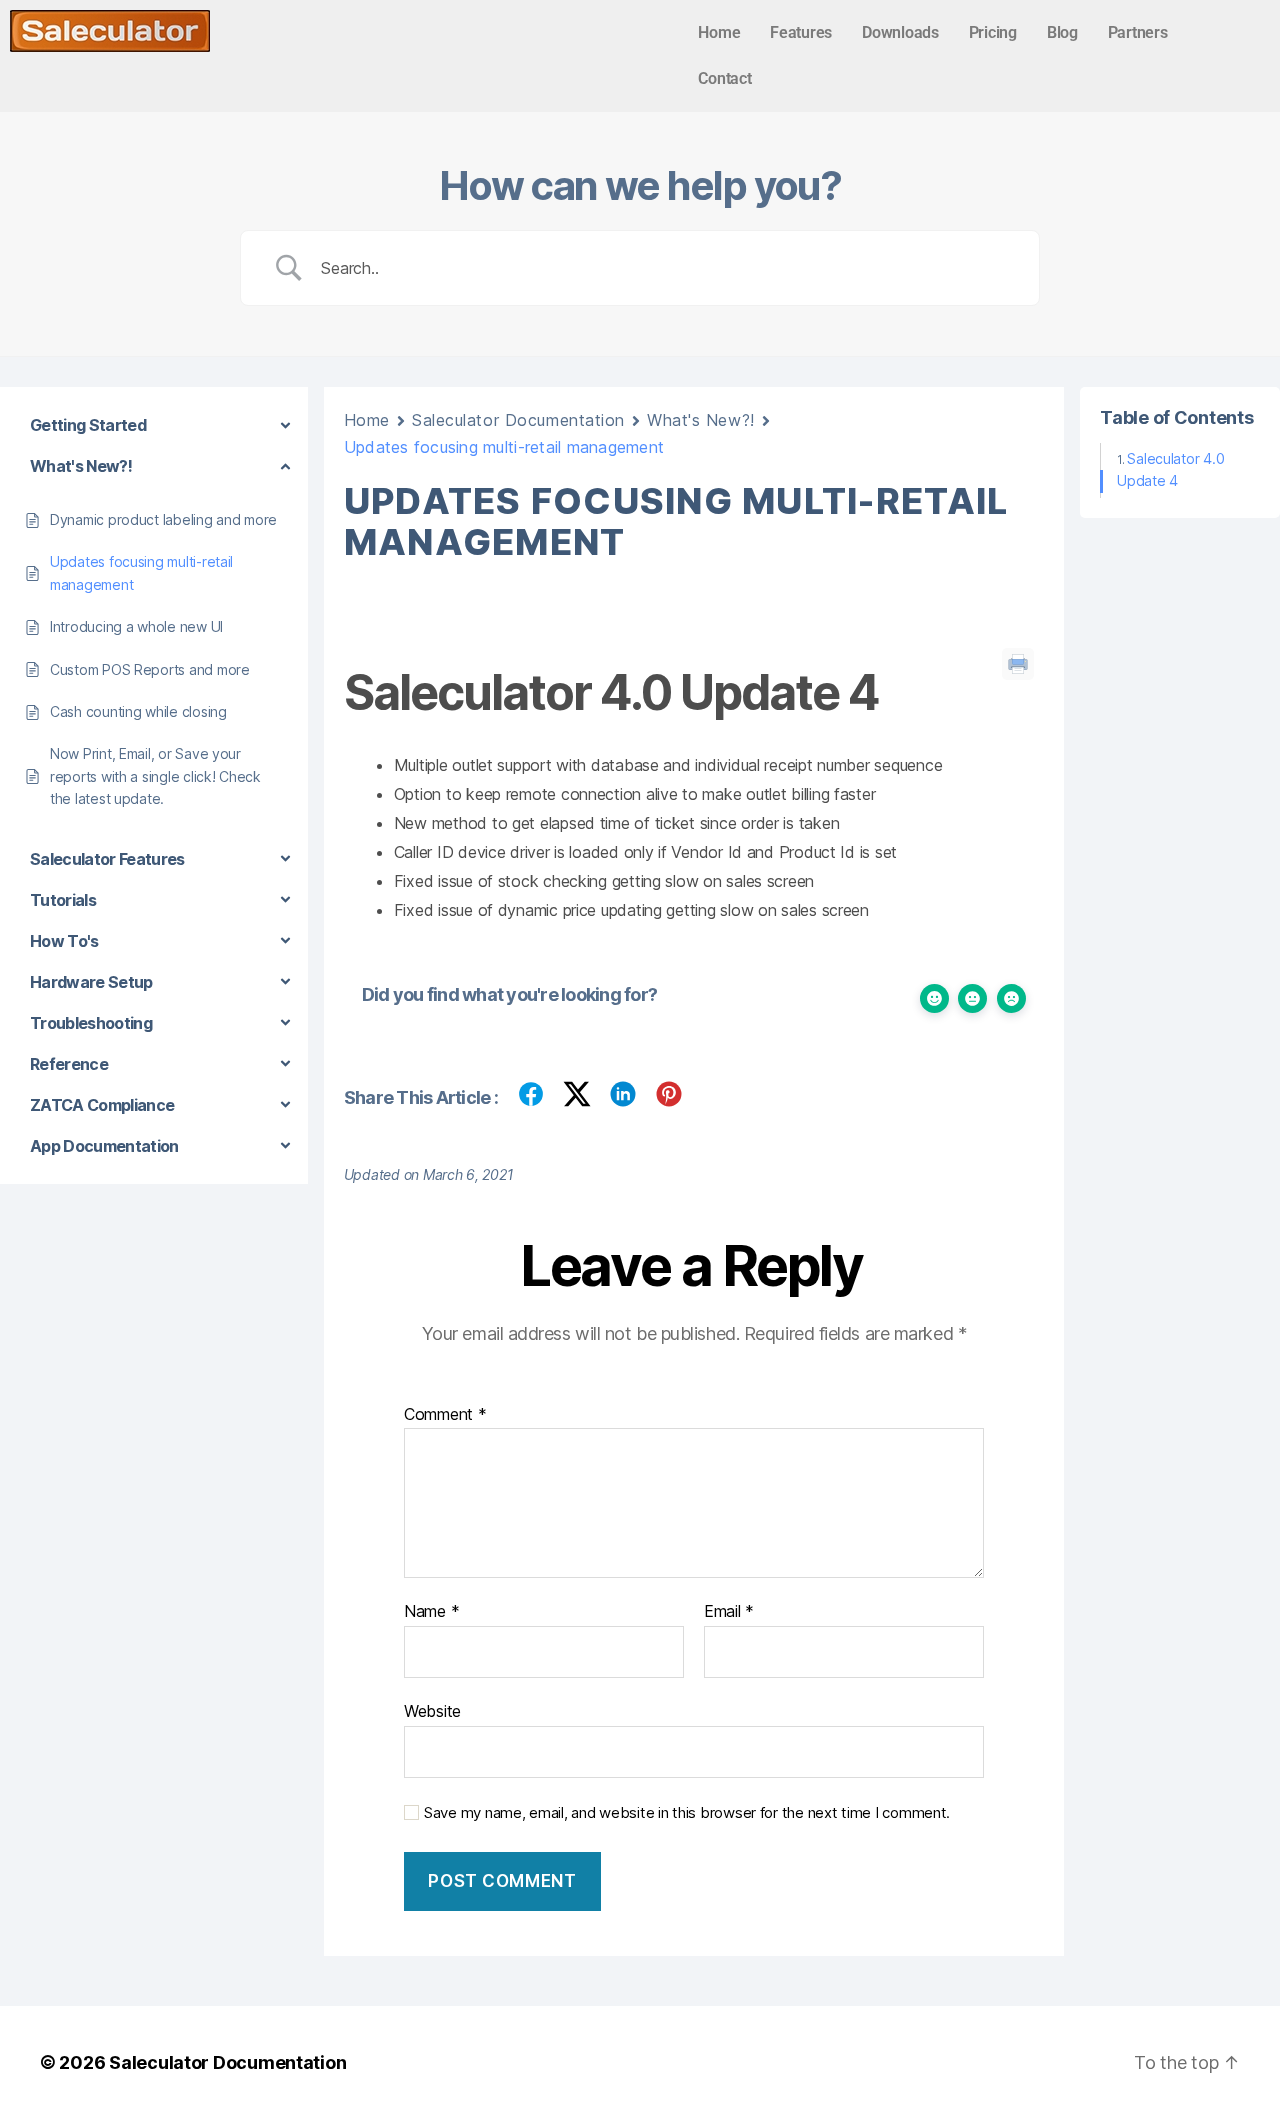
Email (729, 1612)
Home (719, 32)
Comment (445, 1415)
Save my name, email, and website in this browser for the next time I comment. (687, 1813)
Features (801, 32)
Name (431, 1612)
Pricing (993, 32)
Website (432, 1710)
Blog (1062, 32)
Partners (1138, 32)
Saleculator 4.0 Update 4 (1170, 469)
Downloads (900, 32)
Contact (724, 78)
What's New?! (701, 420)
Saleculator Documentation (518, 420)
